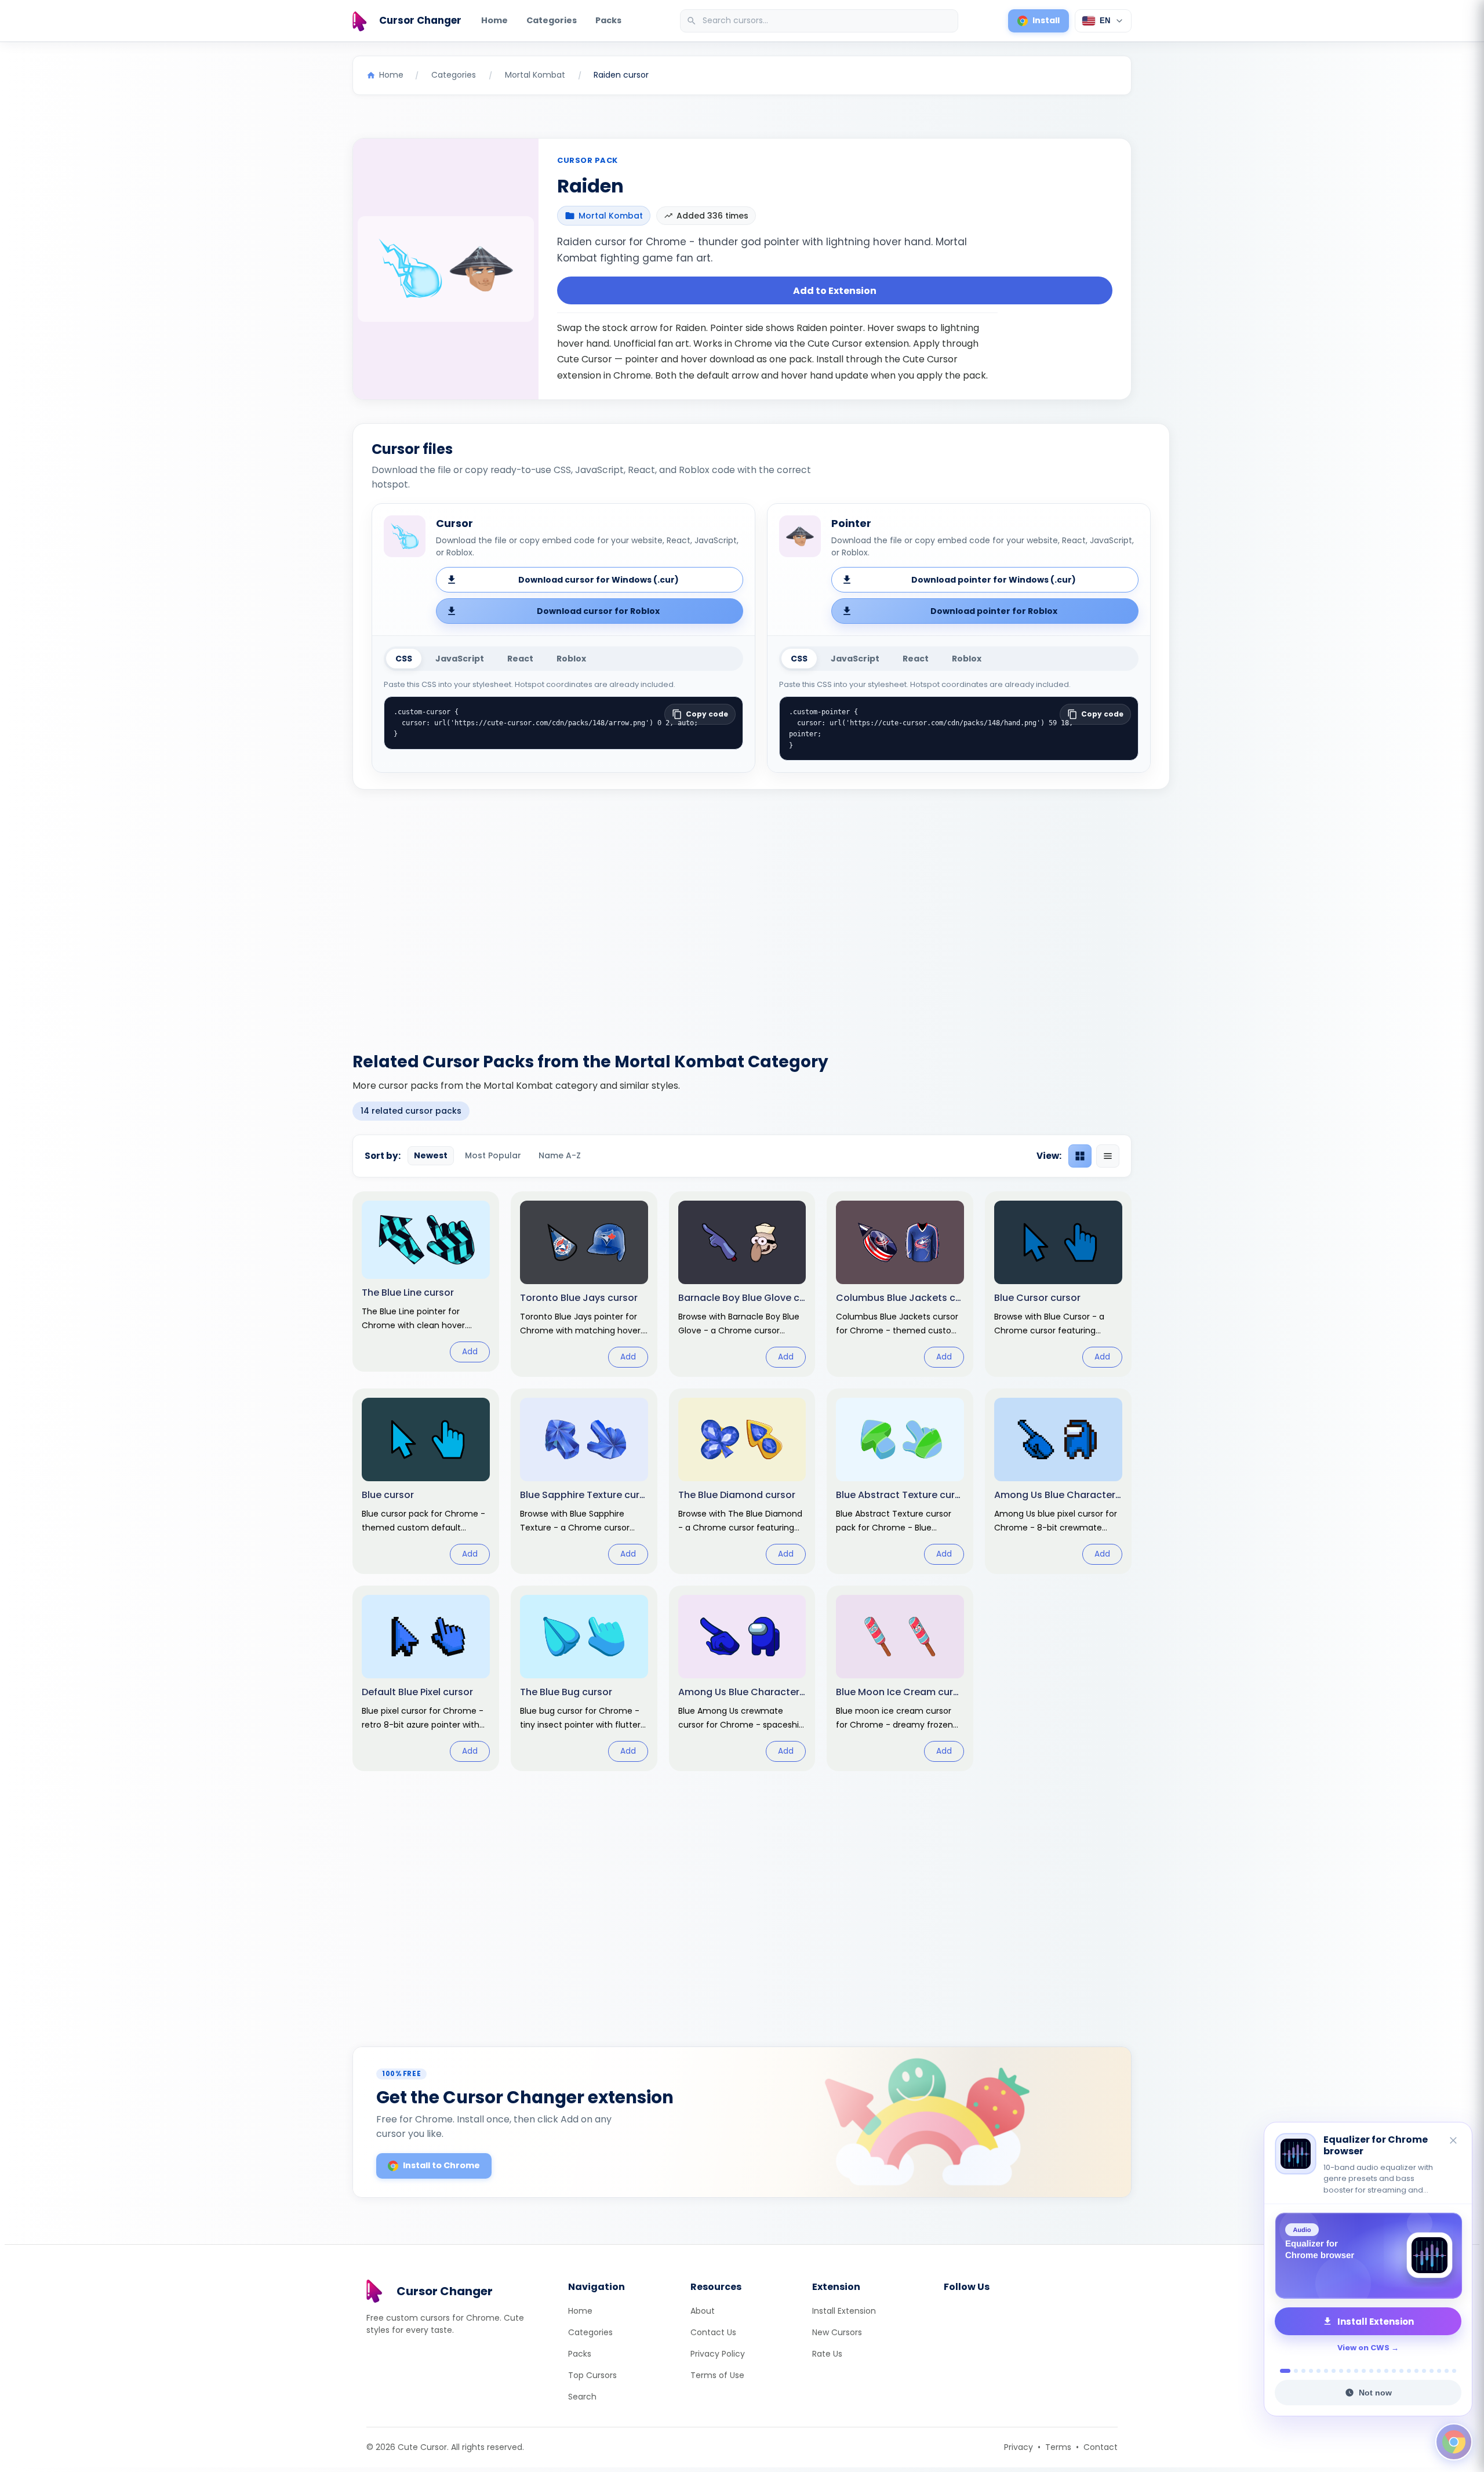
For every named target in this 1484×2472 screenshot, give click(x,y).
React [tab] (520, 659)
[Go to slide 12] (1371, 2371)
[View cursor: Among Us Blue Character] (742, 1678)
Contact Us (713, 2332)
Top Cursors (592, 2375)
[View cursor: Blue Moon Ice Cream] (900, 1678)
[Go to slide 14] (1386, 2371)
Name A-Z (560, 1155)
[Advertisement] (742, 914)
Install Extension (844, 2311)
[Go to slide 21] (1439, 2371)
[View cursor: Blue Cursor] (1058, 1284)
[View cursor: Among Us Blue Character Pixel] (1058, 1481)
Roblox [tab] (571, 659)
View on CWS (1363, 2348)
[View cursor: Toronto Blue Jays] (584, 1284)
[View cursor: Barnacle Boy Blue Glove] (742, 1284)
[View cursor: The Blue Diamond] (742, 1481)
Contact (1101, 2447)
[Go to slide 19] (1424, 2371)
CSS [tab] (404, 659)
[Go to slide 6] (1326, 2371)
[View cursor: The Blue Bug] (584, 1678)
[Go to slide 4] (1311, 2371)
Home (494, 20)
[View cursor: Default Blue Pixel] (426, 1678)
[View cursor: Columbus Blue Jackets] (900, 1284)
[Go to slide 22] (1447, 2371)
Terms (1058, 2447)
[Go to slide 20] (1432, 2371)
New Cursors (837, 2332)
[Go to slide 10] (1356, 2371)
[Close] (1454, 2141)
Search (582, 2397)
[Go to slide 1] (1282, 2371)
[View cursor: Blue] (426, 1481)
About (703, 2311)
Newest (431, 1155)
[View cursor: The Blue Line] (426, 1282)
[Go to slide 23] (1454, 2371)
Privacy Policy (718, 2354)
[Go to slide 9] (1349, 2371)
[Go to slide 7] (1334, 2371)
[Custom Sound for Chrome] (1368, 2256)
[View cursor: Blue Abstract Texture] (900, 1481)
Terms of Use (717, 2375)
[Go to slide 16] (1401, 2371)
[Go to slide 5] (1318, 2371)
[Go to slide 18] (1416, 2371)
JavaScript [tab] (460, 659)
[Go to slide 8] (1341, 2371)
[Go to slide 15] (1394, 2371)
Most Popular (493, 1155)
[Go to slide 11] (1364, 2371)
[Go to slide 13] (1379, 2371)
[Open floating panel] (1454, 2442)
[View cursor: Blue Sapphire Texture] (584, 1481)
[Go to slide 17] (1409, 2371)
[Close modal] (872, 1162)
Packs (608, 20)
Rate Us (827, 2354)
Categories (552, 20)
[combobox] (820, 21)
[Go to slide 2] (1293, 2371)
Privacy (1019, 2447)
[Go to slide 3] (1303, 2371)
